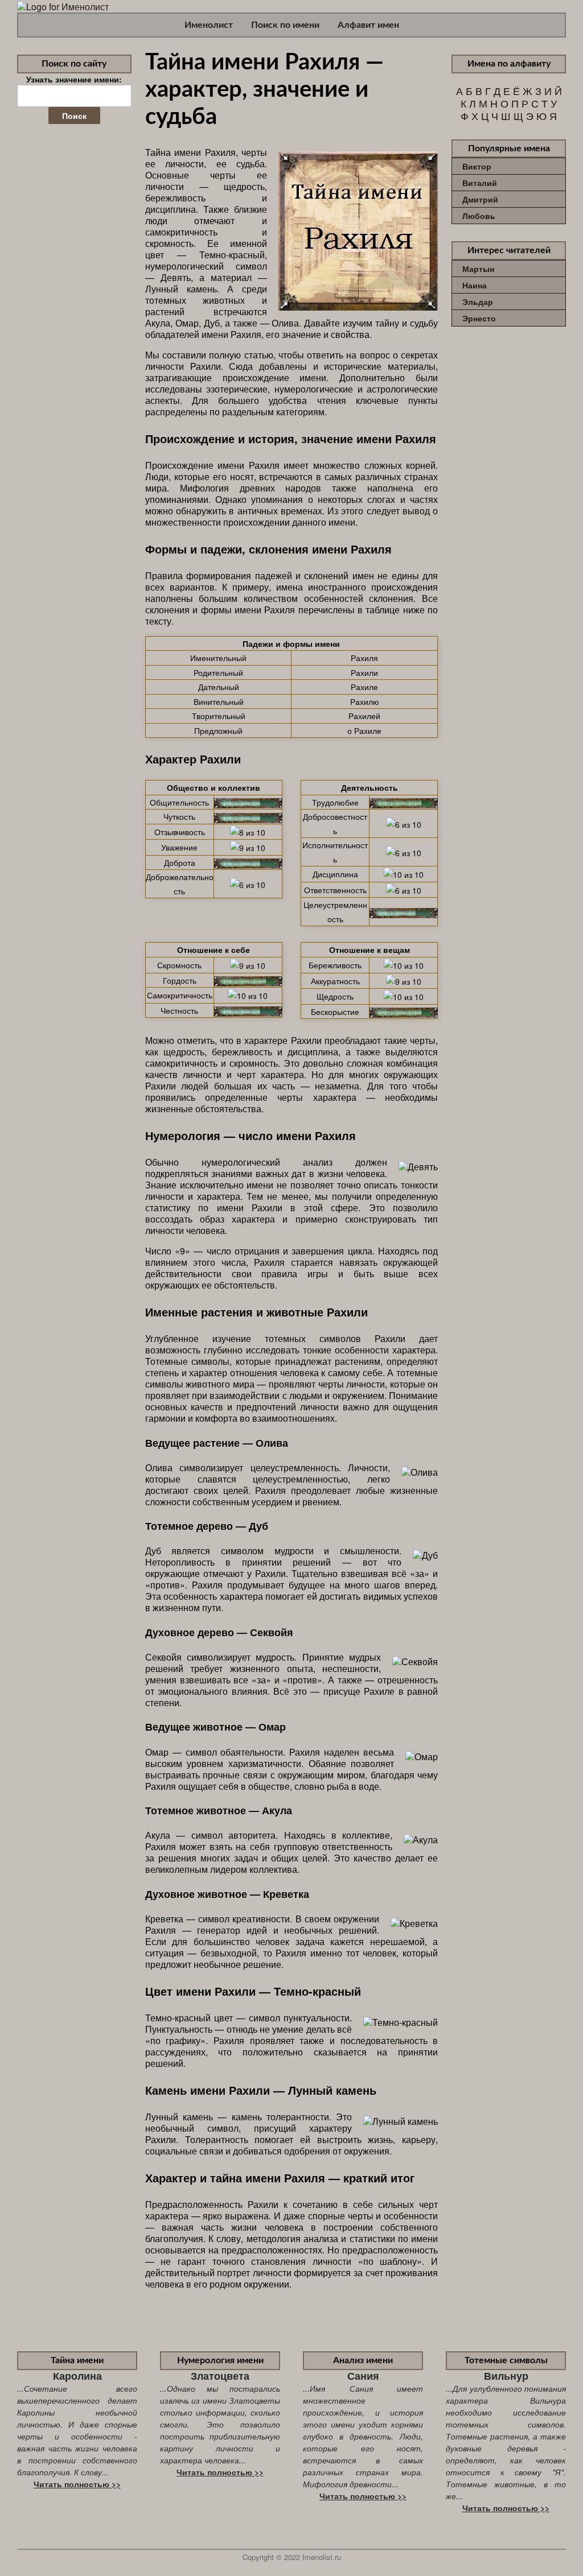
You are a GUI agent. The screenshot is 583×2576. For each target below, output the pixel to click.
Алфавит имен (368, 25)
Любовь (479, 216)
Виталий (480, 183)
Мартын (478, 269)
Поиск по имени (285, 25)
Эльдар (478, 302)
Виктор (477, 166)
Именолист (209, 25)
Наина (475, 285)
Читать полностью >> (77, 2484)
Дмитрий (480, 199)
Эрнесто (479, 318)
